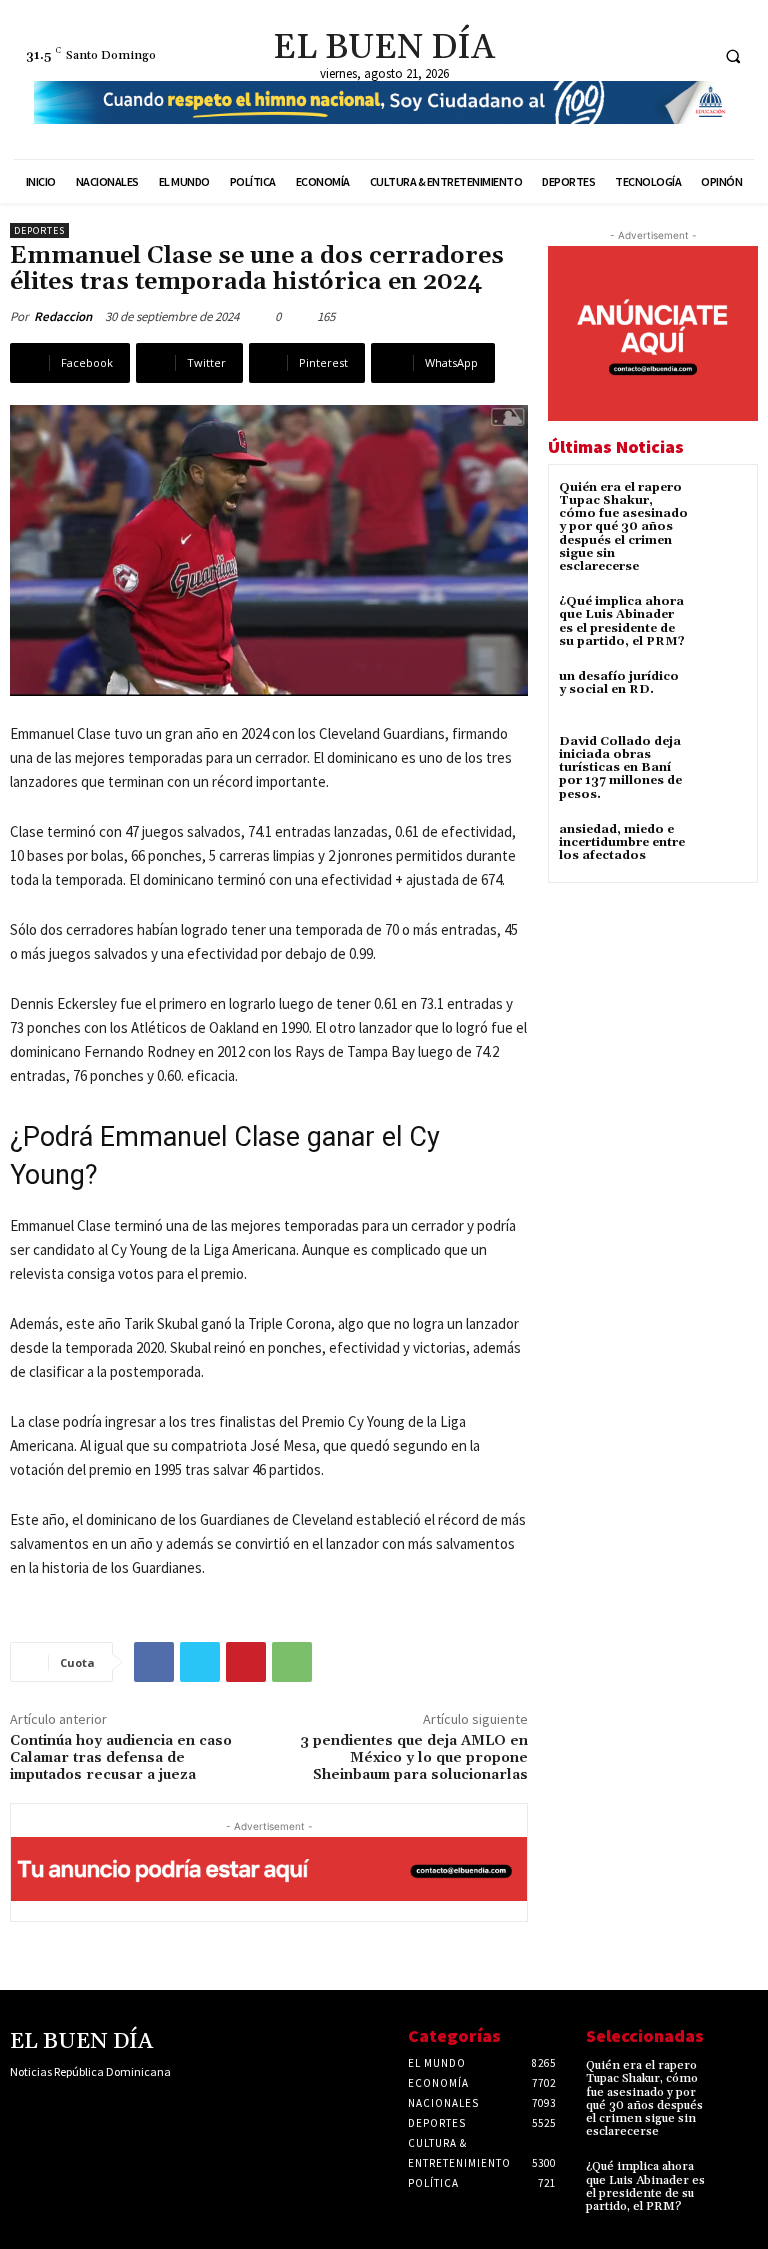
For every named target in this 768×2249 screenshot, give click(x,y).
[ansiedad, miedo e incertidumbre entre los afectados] (722, 847)
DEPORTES (39, 230)
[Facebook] (615, 55)
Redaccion (63, 316)
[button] (733, 56)
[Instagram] (652, 55)
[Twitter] (689, 55)
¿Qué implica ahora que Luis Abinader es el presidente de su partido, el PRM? (622, 621)
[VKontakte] (116, 2111)
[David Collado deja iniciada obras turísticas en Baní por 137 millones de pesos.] (722, 759)
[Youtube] (147, 2111)
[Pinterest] (246, 1662)
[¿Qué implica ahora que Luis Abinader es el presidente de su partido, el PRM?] (722, 619)
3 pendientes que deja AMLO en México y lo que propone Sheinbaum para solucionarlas (414, 1758)
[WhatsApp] (292, 1662)
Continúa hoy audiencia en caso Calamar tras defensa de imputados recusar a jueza (121, 1758)
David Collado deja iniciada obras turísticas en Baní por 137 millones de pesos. (620, 768)
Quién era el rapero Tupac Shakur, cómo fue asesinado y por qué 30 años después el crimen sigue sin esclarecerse (623, 527)
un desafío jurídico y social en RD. (619, 683)
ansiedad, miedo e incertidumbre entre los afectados (622, 842)
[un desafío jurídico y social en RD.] (722, 694)
